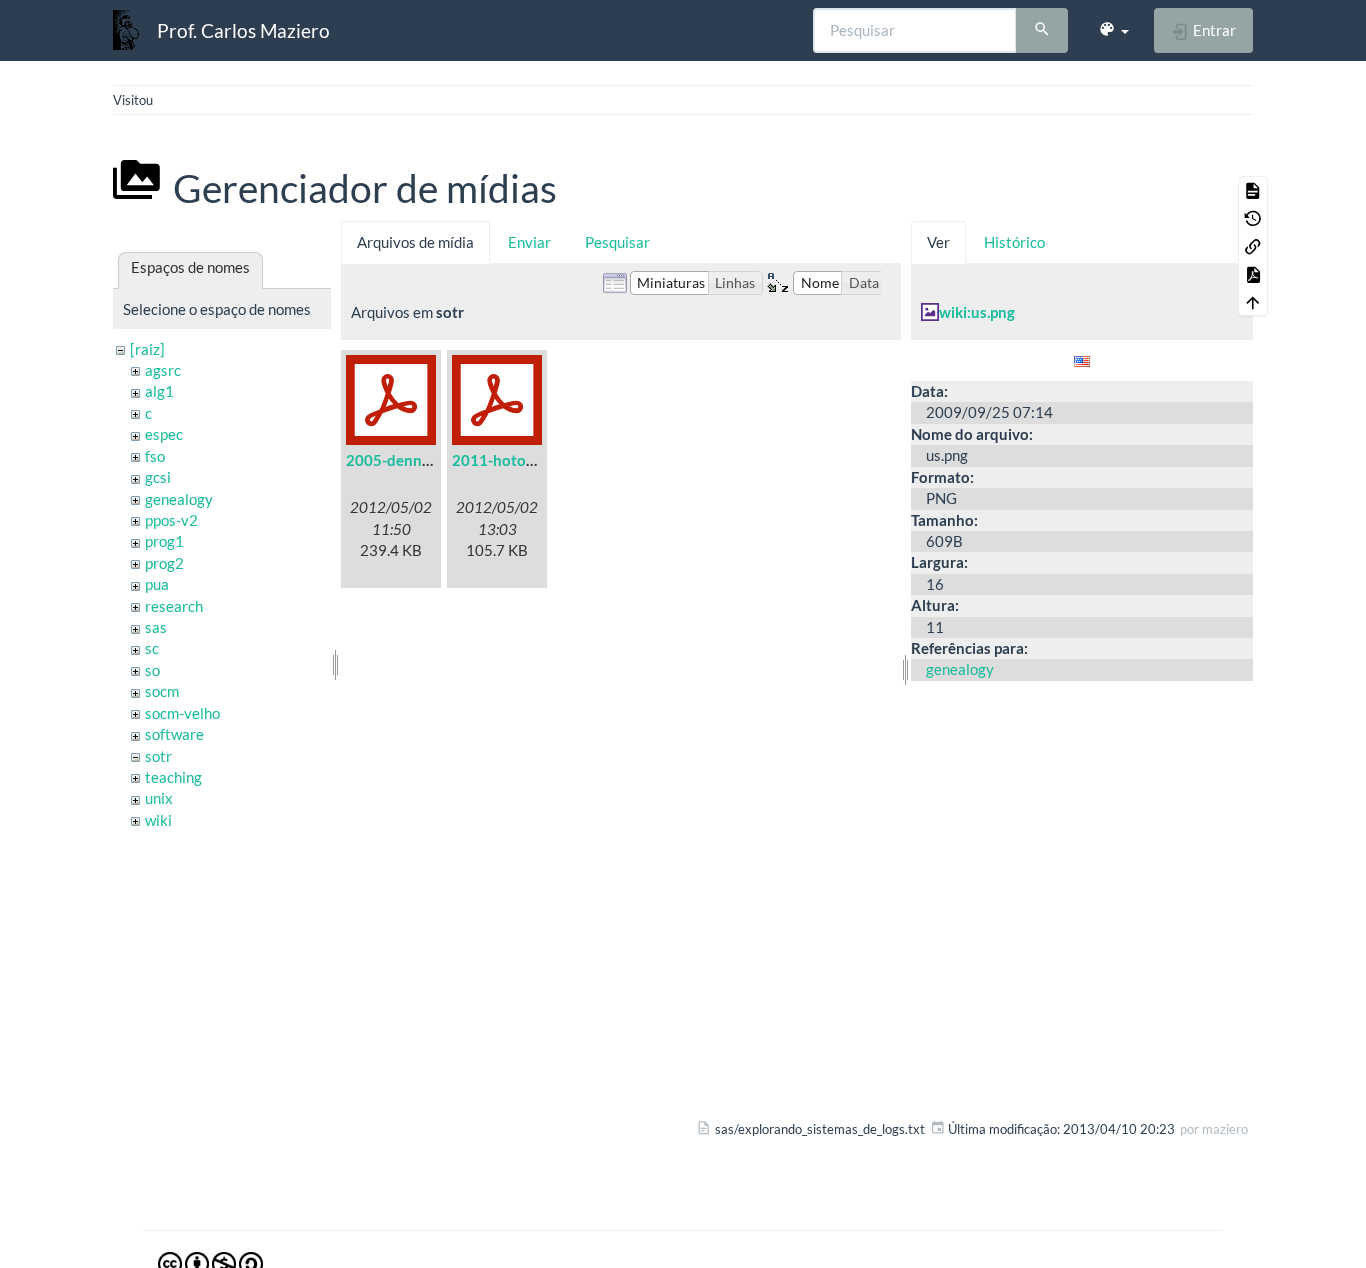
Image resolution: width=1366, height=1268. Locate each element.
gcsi (158, 477)
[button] (1113, 30)
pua (157, 584)
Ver (938, 242)
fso (155, 456)
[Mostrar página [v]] (1253, 190)
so (152, 670)
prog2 (164, 563)
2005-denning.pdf (407, 460)
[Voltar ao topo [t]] (1253, 302)
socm (162, 691)
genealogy (179, 499)
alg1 (159, 391)
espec (164, 434)
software (174, 734)
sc (152, 648)
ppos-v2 (171, 520)
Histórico (1014, 242)
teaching (173, 777)
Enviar (529, 242)
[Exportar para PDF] (1253, 274)
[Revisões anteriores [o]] (1253, 218)
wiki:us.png (977, 312)
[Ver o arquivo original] (1082, 360)
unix (159, 798)
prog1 (164, 541)
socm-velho (182, 713)
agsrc (163, 370)
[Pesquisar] (1042, 31)
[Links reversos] (1253, 246)
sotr (158, 756)
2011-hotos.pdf (505, 460)
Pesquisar (617, 242)
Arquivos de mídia (415, 242)
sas (156, 627)
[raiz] (147, 349)
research (174, 606)
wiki (158, 820)
